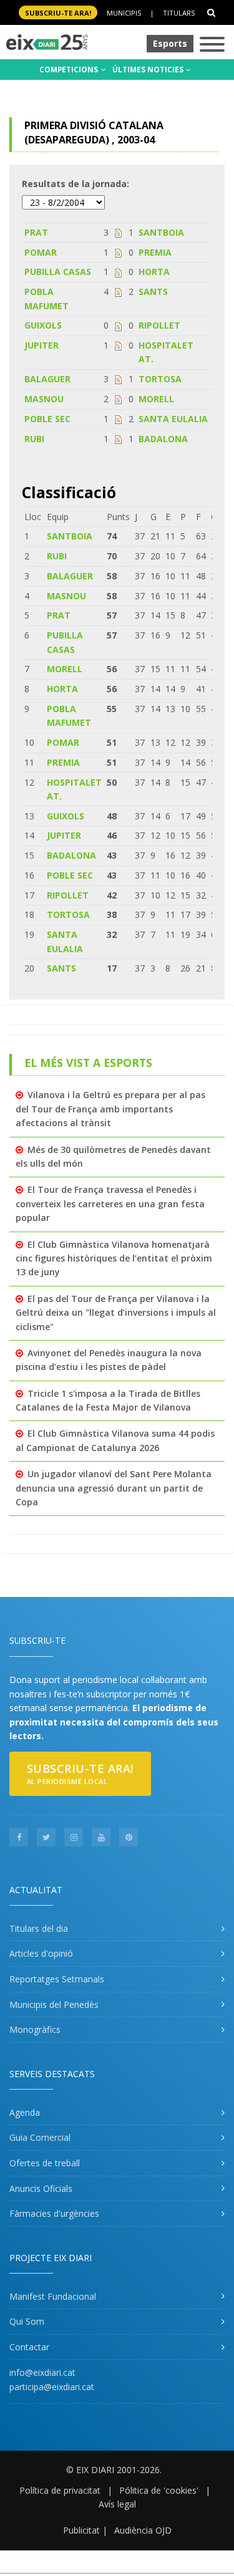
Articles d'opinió (41, 1953)
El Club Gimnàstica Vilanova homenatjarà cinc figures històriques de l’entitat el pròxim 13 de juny (114, 1258)
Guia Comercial (40, 2137)
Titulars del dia (39, 1928)
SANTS (153, 292)
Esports (170, 43)
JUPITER (41, 345)
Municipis (124, 13)
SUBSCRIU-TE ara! (58, 13)
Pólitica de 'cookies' (159, 2490)
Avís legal (117, 2504)
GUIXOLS (43, 325)
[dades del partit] (118, 232)
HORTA (154, 272)
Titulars (179, 13)
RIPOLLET (159, 325)
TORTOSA (160, 379)
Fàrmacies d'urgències (54, 2213)
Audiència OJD (143, 2530)
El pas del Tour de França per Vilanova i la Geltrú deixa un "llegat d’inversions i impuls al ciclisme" (116, 1313)
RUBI (34, 439)
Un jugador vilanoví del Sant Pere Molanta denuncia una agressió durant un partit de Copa (114, 1488)
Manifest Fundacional (53, 2296)
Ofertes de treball (45, 2163)
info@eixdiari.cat (42, 2372)
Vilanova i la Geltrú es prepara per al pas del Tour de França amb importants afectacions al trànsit (110, 1109)
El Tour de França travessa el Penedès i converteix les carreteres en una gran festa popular (110, 1204)
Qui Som (27, 2321)
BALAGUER (47, 379)
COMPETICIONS (70, 70)
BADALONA (163, 439)
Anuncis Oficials (41, 2188)
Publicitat (81, 2530)
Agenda (25, 2112)
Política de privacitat (60, 2490)
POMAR (41, 252)
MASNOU (44, 399)
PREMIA (155, 252)
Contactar (29, 2347)
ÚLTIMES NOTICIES (149, 70)
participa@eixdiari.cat (52, 2387)
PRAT (36, 232)
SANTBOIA (161, 232)
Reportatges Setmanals (57, 1979)
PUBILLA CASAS (58, 272)
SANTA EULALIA (173, 419)
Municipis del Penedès (54, 2004)
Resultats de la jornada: (76, 184)
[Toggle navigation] (212, 45)
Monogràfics (35, 2029)
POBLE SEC (47, 419)
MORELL (156, 399)
